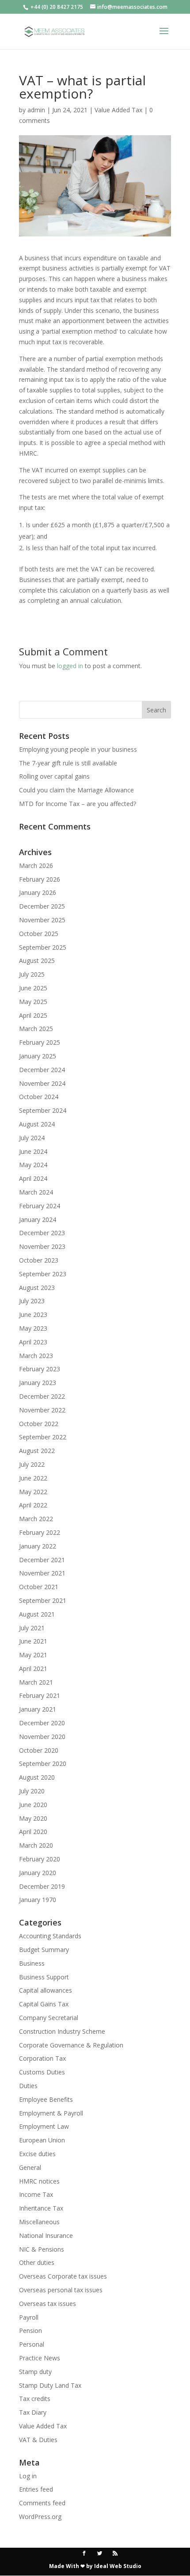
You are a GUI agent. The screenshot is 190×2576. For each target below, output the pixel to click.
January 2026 (38, 892)
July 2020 (32, 1791)
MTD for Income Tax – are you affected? (78, 804)
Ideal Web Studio (118, 2566)
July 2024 (32, 1138)
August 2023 (37, 1288)
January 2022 (38, 1546)
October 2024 (39, 1097)
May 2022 (33, 1492)
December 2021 (42, 1560)
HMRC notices (39, 2181)
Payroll (29, 2317)
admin (36, 110)
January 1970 (38, 1900)
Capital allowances (46, 1990)
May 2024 (33, 1165)
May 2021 (33, 1655)
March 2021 (36, 1682)
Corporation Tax (42, 2058)
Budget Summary (44, 1950)
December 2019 (42, 1886)
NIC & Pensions (42, 2249)
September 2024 (43, 1110)
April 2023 (33, 1342)
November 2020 (42, 1737)
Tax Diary (33, 2412)
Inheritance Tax (41, 2208)
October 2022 (39, 1424)
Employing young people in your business (78, 749)
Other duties (37, 2262)
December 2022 (42, 1396)
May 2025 (33, 1002)
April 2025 (33, 1015)
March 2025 (36, 1029)
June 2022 (33, 1478)
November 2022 (42, 1410)
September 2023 (43, 1274)
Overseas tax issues (47, 2304)
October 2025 (39, 934)
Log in (28, 2476)
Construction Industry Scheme (62, 2031)
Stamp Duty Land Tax (50, 2385)
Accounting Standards (50, 1936)
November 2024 (42, 1083)
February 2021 (40, 1695)
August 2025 (37, 961)
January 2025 (38, 1056)
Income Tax (36, 2194)
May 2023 (33, 1328)
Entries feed (36, 2489)
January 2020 (38, 1873)
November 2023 (42, 1246)
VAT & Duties (38, 2440)
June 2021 (33, 1641)
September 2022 (43, 1437)
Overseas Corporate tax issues (63, 2276)
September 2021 (43, 1600)
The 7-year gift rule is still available (68, 763)
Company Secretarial (49, 2018)
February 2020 (40, 1859)
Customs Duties (42, 2072)
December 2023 (42, 1233)
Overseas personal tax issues (61, 2290)
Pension (30, 2331)
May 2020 (33, 1818)
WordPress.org (40, 2517)
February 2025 (40, 1042)
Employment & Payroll (51, 2113)
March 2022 (36, 1519)
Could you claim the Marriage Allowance (76, 790)
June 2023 (33, 1315)
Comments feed (42, 2503)
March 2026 (36, 866)
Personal (32, 2344)
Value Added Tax (118, 110)
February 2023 (40, 1369)
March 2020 (36, 1845)
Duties (28, 2086)
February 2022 (40, 1532)
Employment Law (44, 2126)
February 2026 (40, 879)
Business (32, 1963)
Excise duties (37, 2154)
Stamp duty (35, 2372)
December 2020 (42, 1723)
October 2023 (39, 1260)
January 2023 (38, 1383)
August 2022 (37, 1451)
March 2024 (36, 1192)
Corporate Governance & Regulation (71, 2045)
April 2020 (33, 1832)
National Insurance (46, 2235)
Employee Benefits (46, 2099)
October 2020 (39, 1750)
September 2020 (43, 1764)
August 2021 (37, 1614)
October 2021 (39, 1587)
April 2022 (33, 1505)
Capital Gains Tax (44, 2004)
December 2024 (42, 1070)
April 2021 (33, 1669)
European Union (42, 2140)
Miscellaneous (39, 2222)
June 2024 (33, 1151)
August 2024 (37, 1124)
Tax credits (35, 2399)
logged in (70, 666)
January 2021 (38, 1709)
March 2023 (36, 1356)
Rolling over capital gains (54, 776)
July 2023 (32, 1301)
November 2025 (42, 920)
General (30, 2167)
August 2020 (37, 1777)
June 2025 (33, 988)
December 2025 (42, 906)
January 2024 (38, 1220)
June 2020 (33, 1805)
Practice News (40, 2358)
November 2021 (42, 1573)
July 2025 (32, 974)
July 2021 (32, 1628)
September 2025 (43, 947)
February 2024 (40, 1206)
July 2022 (32, 1464)
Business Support (44, 1977)
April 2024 (33, 1178)
